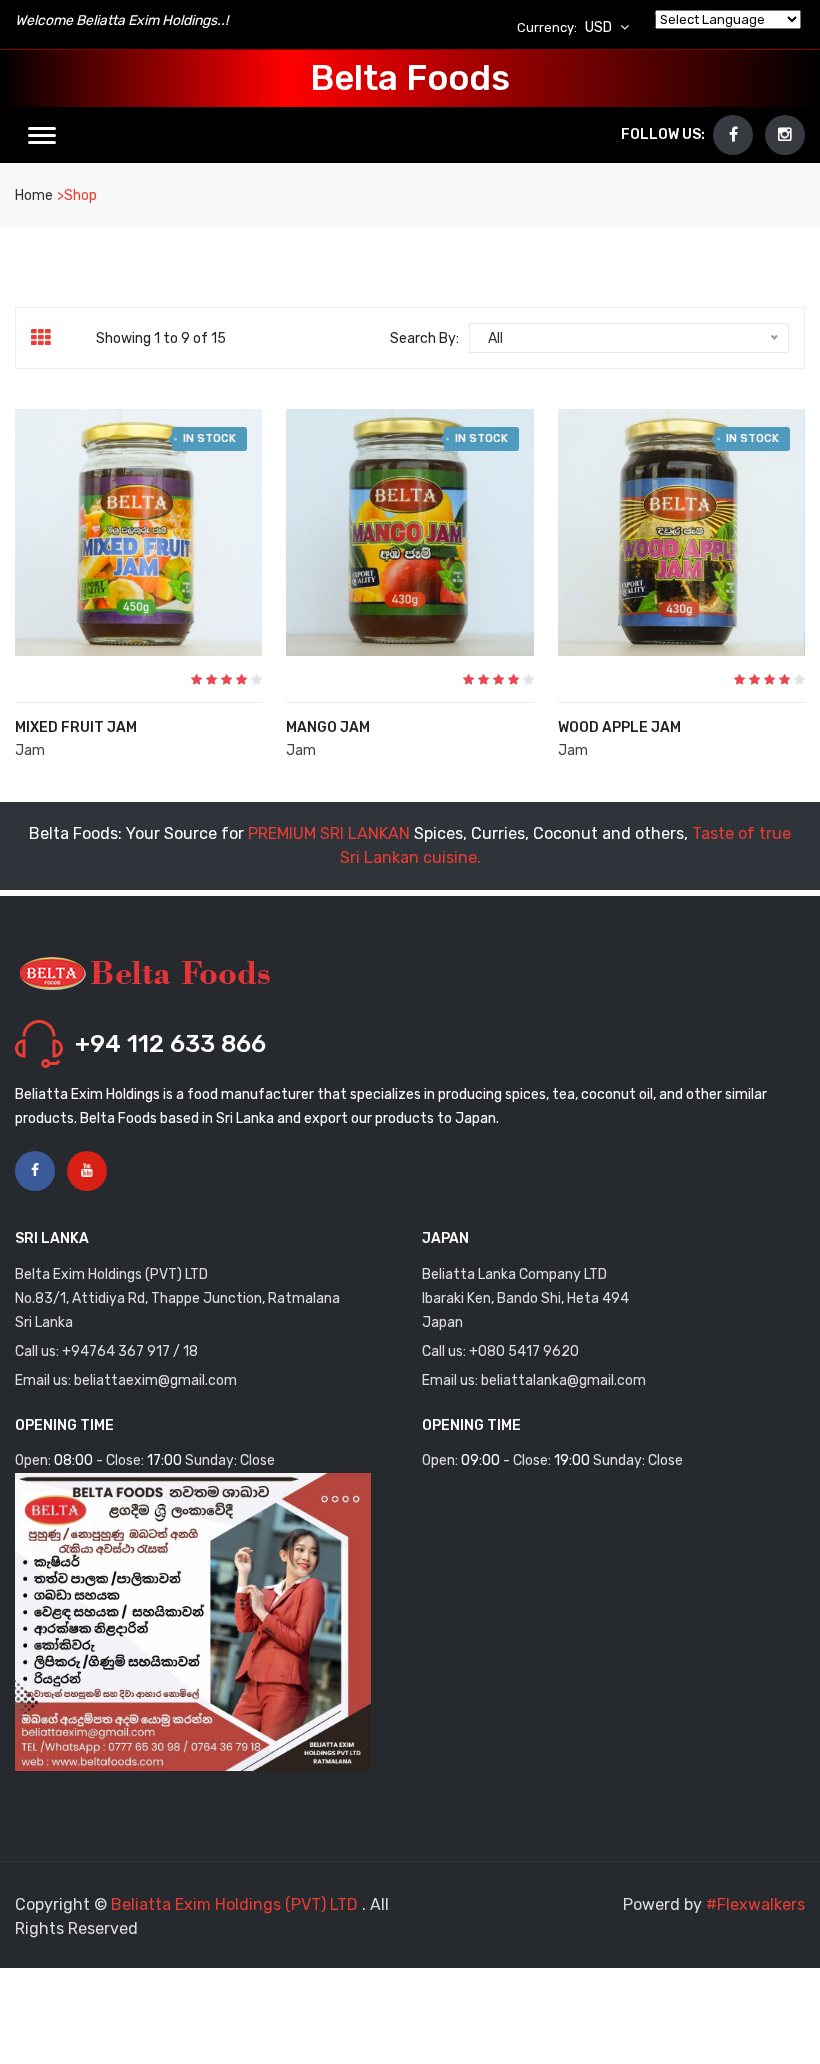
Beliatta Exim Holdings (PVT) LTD (236, 1904)
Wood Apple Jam (619, 727)
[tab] (48, 338)
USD (600, 27)
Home (34, 195)
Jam (30, 750)
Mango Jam (328, 727)
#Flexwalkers (755, 1904)
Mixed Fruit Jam (76, 727)
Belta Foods (410, 78)
